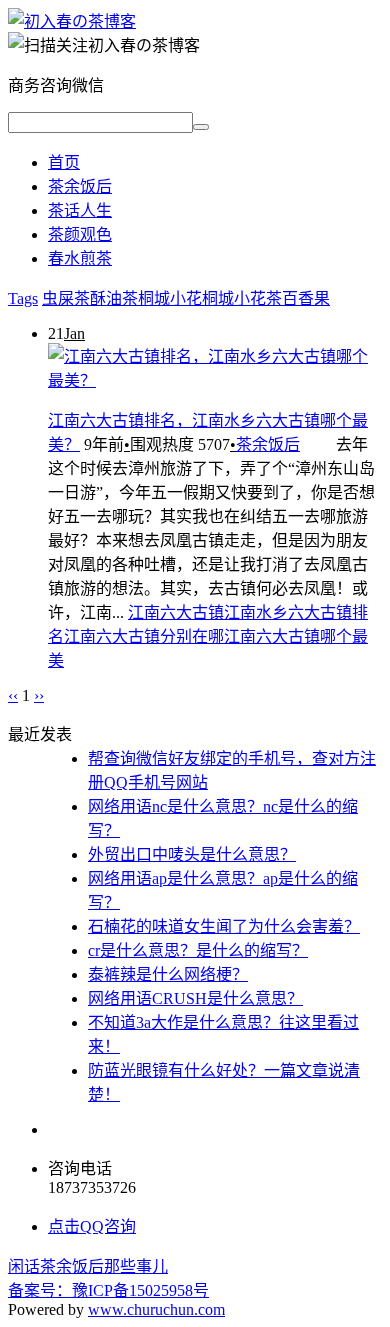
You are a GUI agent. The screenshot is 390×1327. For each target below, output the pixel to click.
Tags (23, 298)
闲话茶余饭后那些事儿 (88, 1266)
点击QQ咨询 (92, 1226)
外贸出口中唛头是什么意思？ (192, 854)
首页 (64, 162)
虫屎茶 (66, 298)
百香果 (306, 298)
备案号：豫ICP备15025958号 (108, 1290)
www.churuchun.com (156, 1309)
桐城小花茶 (242, 298)
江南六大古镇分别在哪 (144, 636)
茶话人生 (80, 210)
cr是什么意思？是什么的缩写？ (198, 950)
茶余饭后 (80, 186)
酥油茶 (114, 298)
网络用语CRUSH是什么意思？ (195, 998)
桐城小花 (170, 298)
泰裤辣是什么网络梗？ (168, 974)
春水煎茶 (80, 258)
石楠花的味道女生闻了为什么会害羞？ (224, 926)
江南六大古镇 (176, 612)
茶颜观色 (80, 234)
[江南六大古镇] (72, 21)
